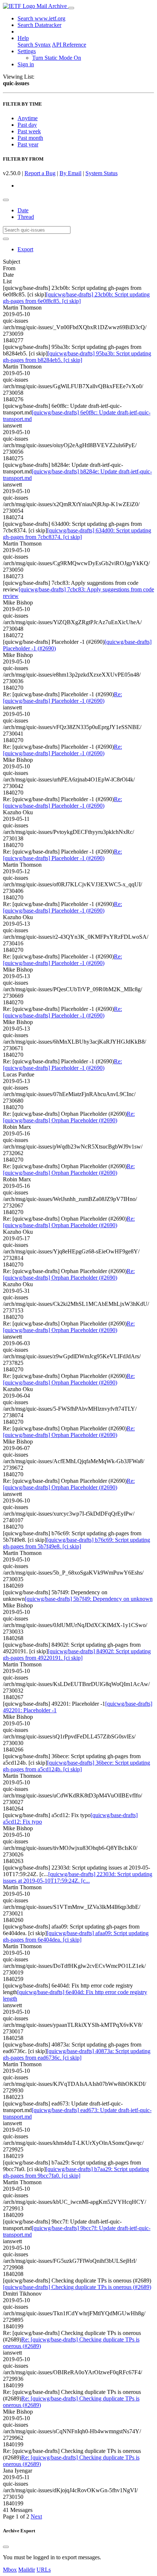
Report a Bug (40, 173)
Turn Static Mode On (57, 58)
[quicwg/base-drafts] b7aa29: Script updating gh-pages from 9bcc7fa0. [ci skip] (76, 2172)
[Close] (6, 2547)
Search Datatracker (39, 25)
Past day (27, 125)
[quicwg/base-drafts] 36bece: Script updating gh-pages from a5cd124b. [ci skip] (76, 1766)
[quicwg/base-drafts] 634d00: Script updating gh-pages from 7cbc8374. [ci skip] (77, 534)
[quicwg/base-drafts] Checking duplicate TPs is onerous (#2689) (77, 2287)
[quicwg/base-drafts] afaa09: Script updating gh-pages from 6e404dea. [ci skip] (76, 1936)
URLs (44, 2570)
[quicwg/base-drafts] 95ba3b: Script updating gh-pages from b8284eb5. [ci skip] (77, 357)
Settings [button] (27, 51)
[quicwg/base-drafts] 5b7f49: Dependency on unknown (89, 1599)
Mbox (10, 2570)
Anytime (28, 118)
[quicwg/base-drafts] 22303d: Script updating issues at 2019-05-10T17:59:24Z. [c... (78, 1877)
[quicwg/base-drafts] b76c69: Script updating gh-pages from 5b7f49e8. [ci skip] (76, 1543)
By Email (70, 173)
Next (36, 2516)
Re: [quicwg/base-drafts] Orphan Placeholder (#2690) (69, 1117)
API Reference (69, 45)
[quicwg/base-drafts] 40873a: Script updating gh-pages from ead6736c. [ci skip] (77, 2054)
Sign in (26, 64)
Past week (29, 131)
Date (23, 210)
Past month (30, 138)
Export (25, 249)
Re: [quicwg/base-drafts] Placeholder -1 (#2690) (62, 698)
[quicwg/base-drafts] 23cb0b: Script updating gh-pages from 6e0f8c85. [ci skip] (76, 298)
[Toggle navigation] (71, 8)
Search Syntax (34, 45)
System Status (102, 173)
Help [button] (23, 38)
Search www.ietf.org (41, 18)
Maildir (27, 2570)
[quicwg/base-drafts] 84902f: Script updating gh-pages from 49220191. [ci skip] (77, 1655)
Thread (26, 217)
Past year (28, 144)
